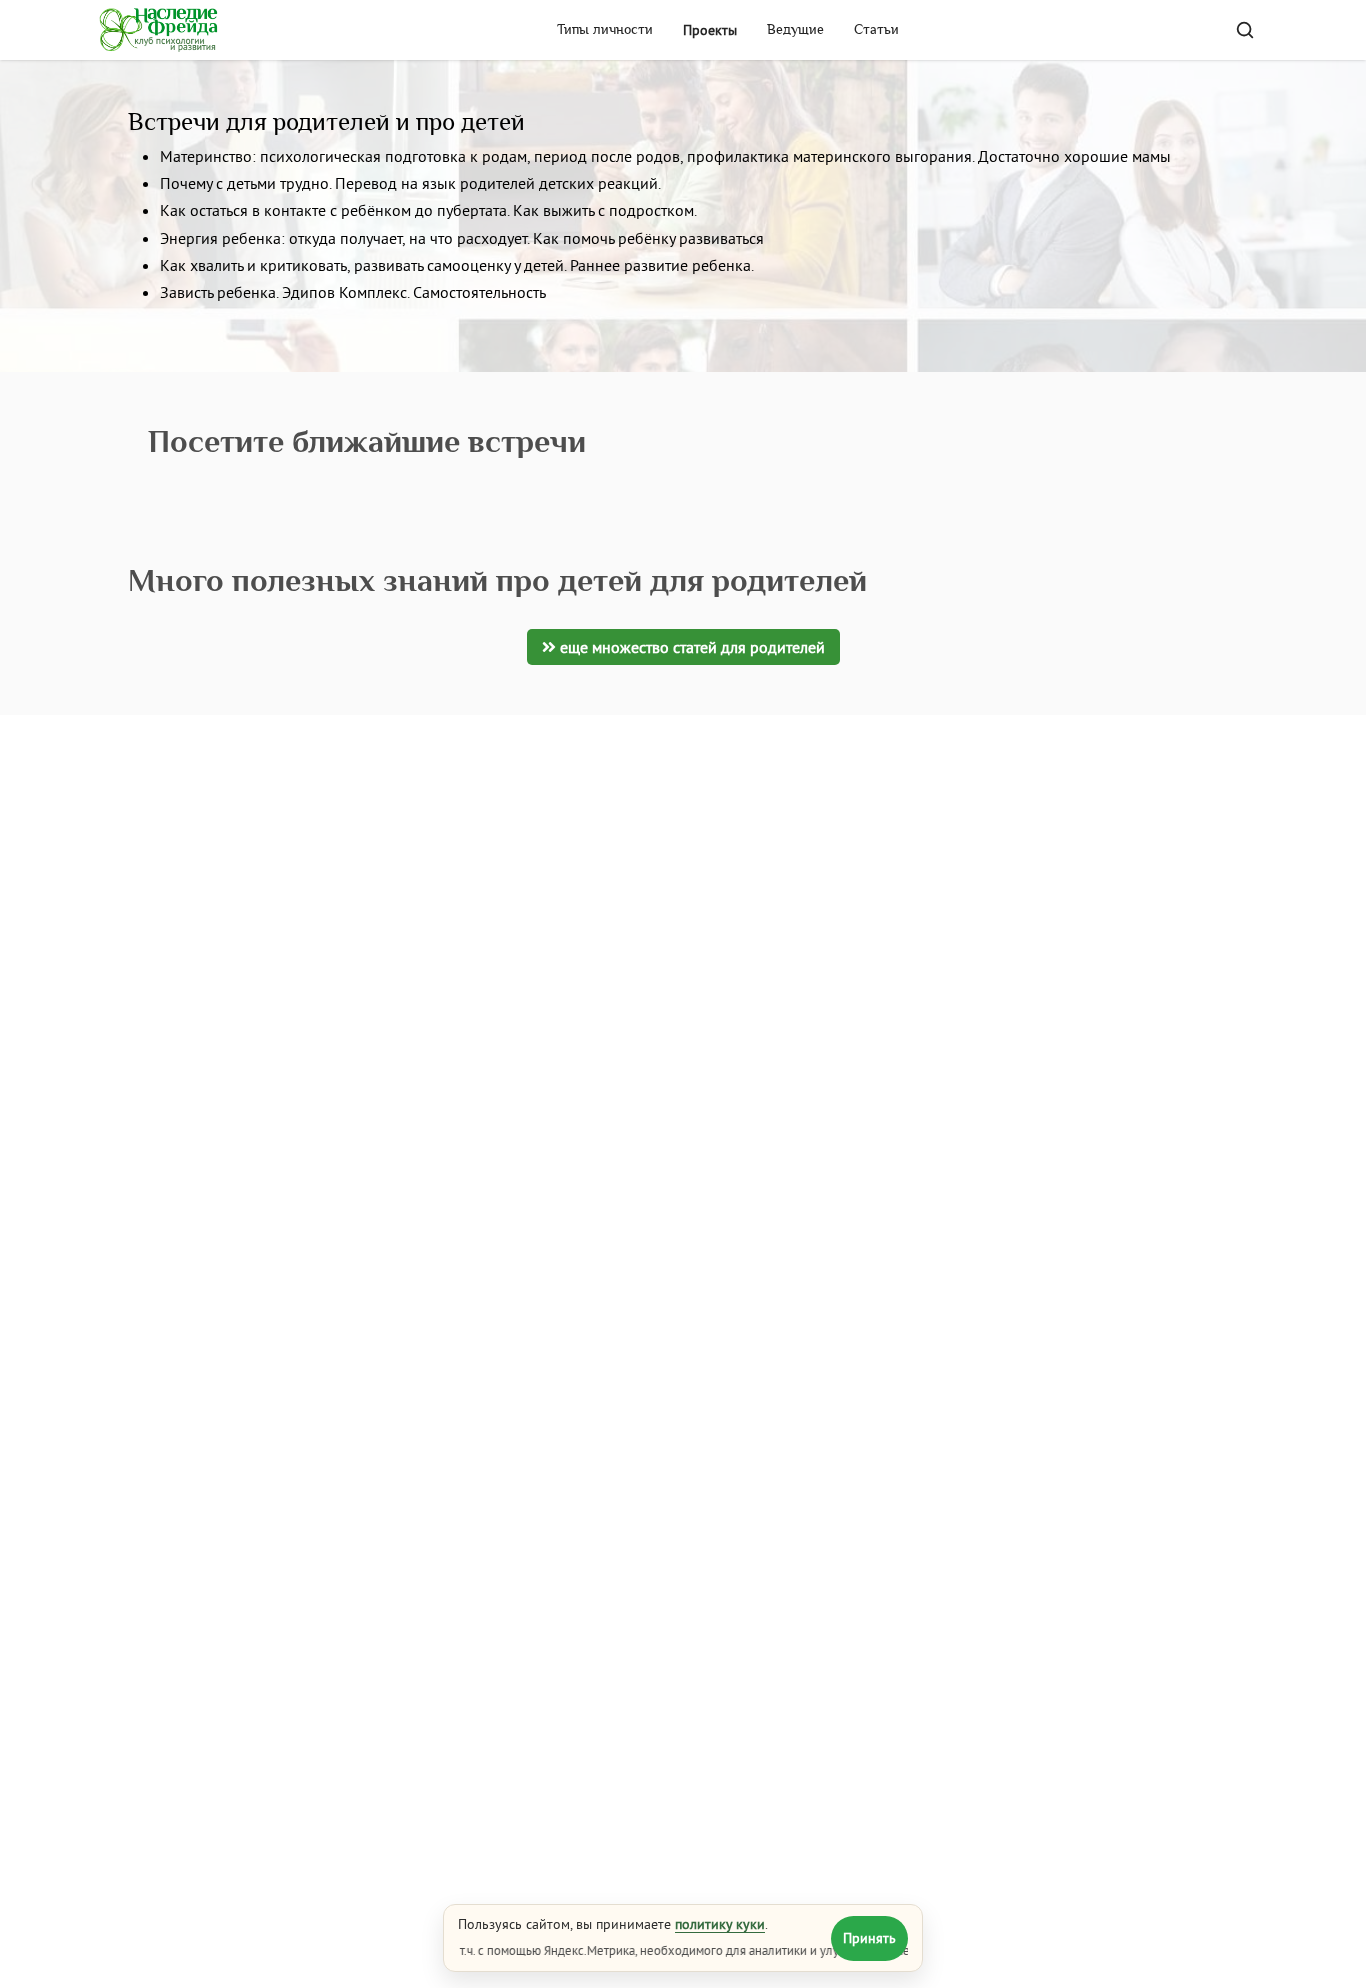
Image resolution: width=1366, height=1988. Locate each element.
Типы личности (605, 30)
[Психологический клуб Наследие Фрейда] (158, 30)
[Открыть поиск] (1245, 30)
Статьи (876, 30)
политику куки (720, 1924)
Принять (869, 1938)
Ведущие (795, 30)
